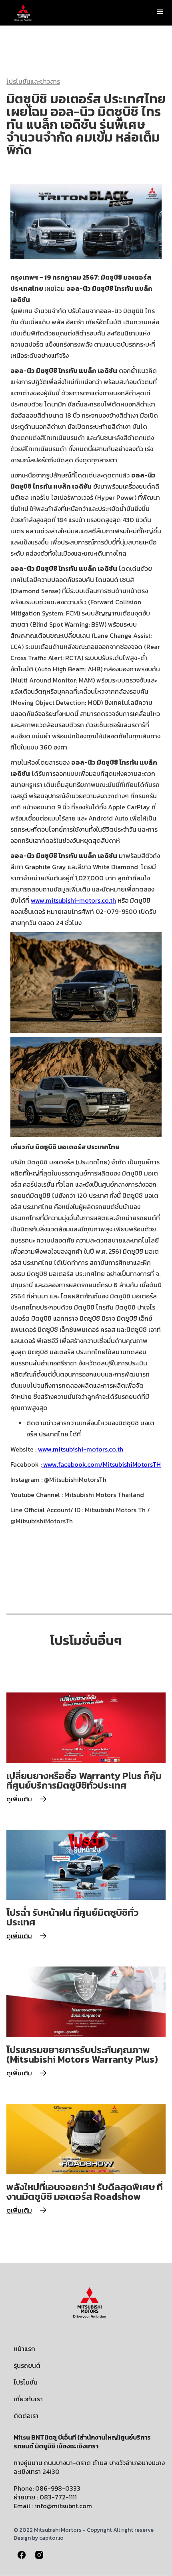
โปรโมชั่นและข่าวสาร (33, 81)
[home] (21, 13)
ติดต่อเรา (26, 2416)
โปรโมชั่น (26, 2382)
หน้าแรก (24, 2349)
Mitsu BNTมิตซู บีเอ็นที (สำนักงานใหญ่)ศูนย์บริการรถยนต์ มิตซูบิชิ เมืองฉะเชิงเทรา (82, 2442)
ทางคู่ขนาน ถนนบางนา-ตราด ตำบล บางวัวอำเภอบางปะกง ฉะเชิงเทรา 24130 (89, 2467)
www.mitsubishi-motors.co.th (73, 900)
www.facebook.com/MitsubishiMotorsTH (101, 1464)
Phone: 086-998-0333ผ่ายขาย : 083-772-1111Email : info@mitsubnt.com (53, 2497)
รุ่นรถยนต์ (27, 2365)
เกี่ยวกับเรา (28, 2399)
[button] (160, 12)
